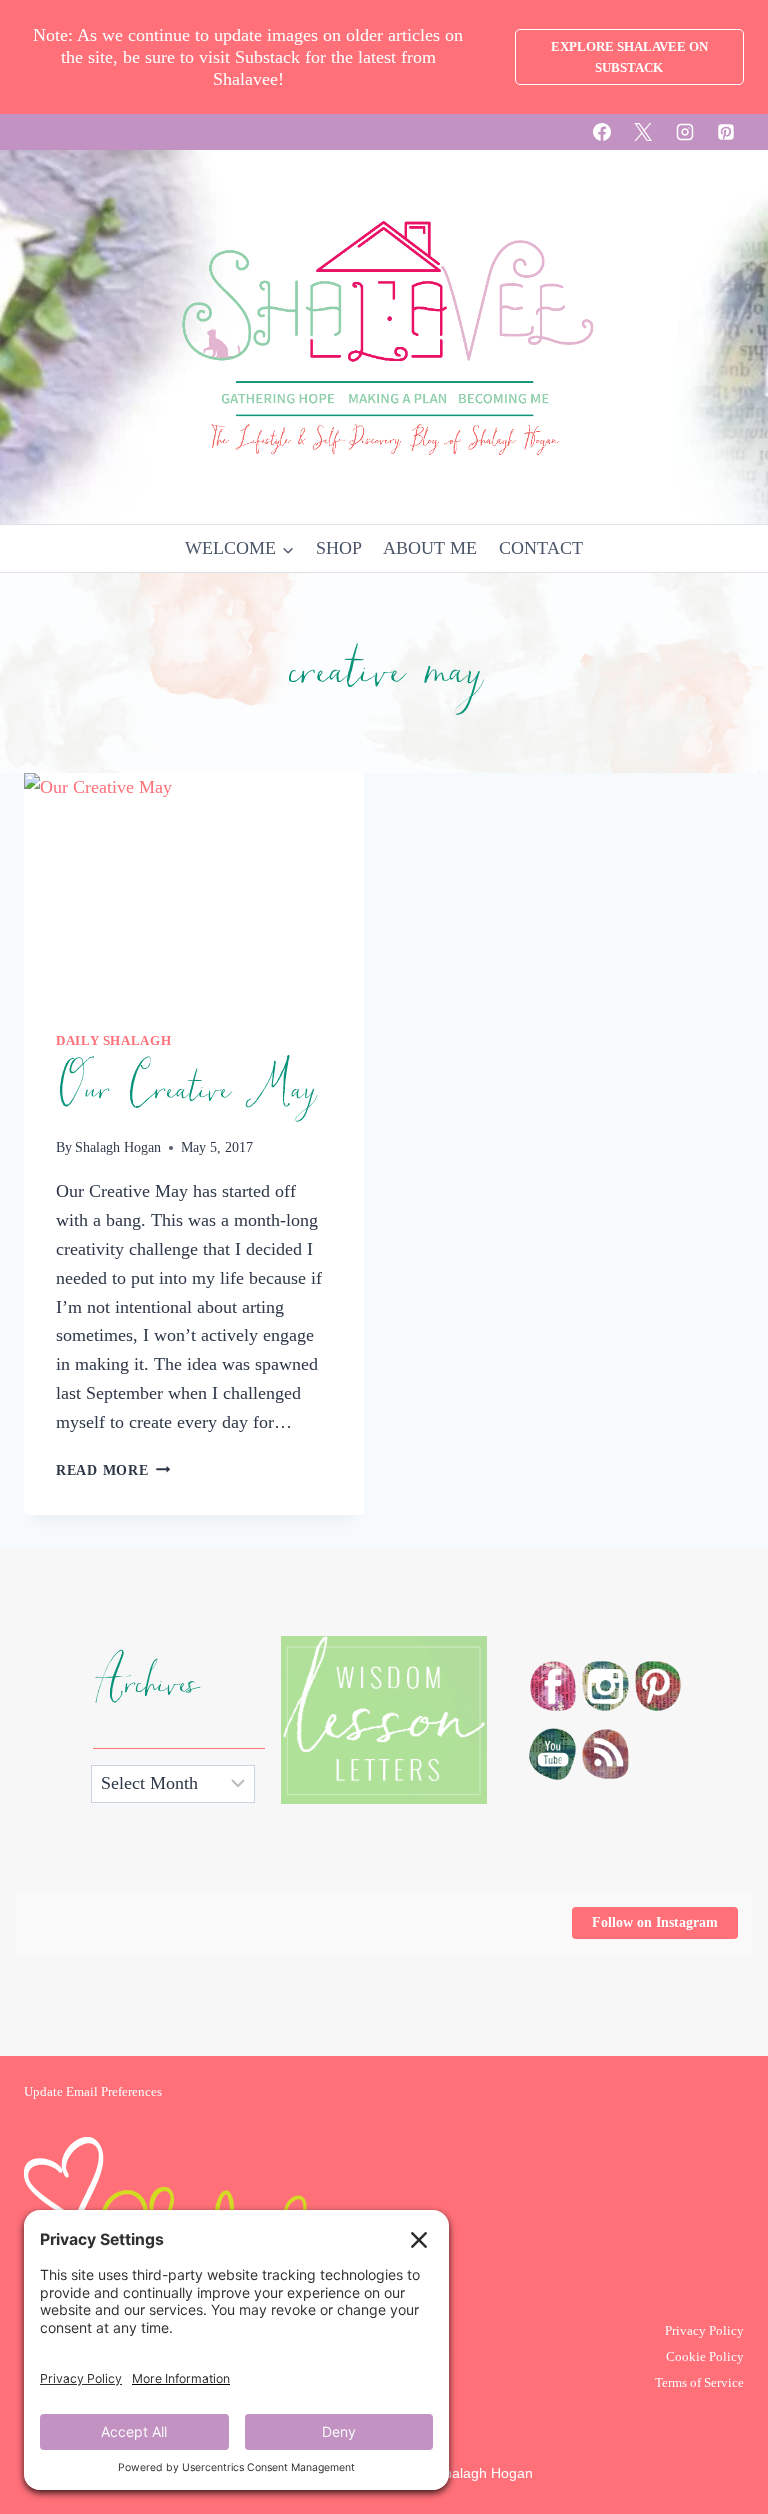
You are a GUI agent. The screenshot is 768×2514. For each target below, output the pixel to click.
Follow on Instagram (655, 1922)
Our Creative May (185, 1090)
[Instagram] (685, 132)
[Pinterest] (726, 132)
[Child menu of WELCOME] (239, 548)
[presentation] (194, 886)
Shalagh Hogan (118, 1147)
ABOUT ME (430, 548)
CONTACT (541, 548)
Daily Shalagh (113, 1041)
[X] (643, 132)
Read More (113, 1470)
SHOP (339, 548)
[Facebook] (602, 132)
